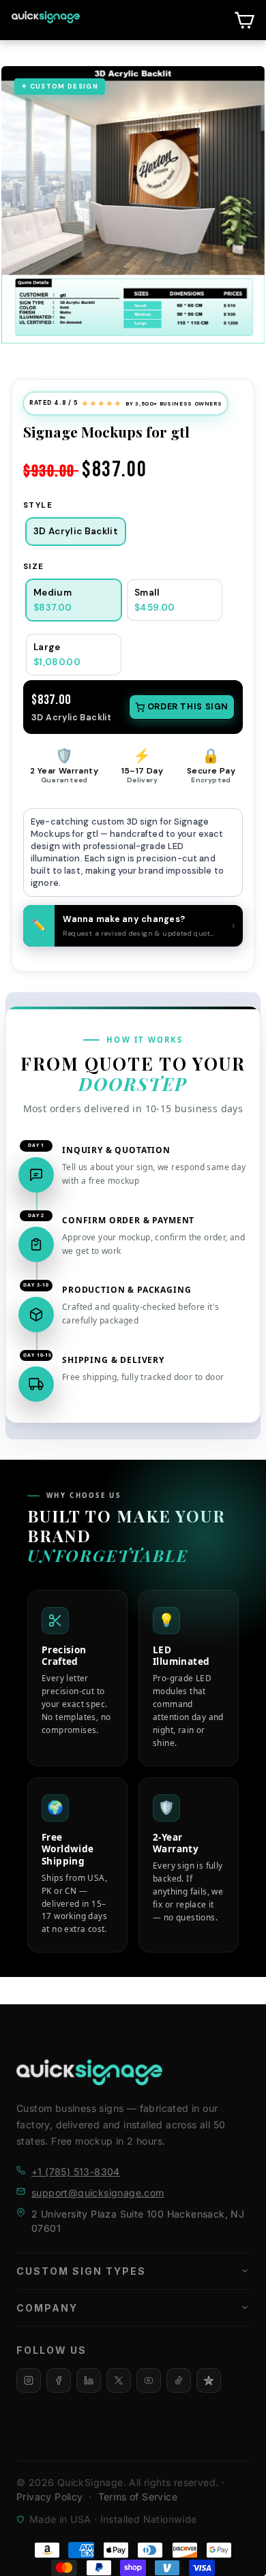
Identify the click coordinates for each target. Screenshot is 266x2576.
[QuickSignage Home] (89, 2072)
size (34, 567)
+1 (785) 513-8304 (76, 2172)
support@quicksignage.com (98, 2193)
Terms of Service (138, 2497)
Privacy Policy (50, 2497)
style (38, 505)
